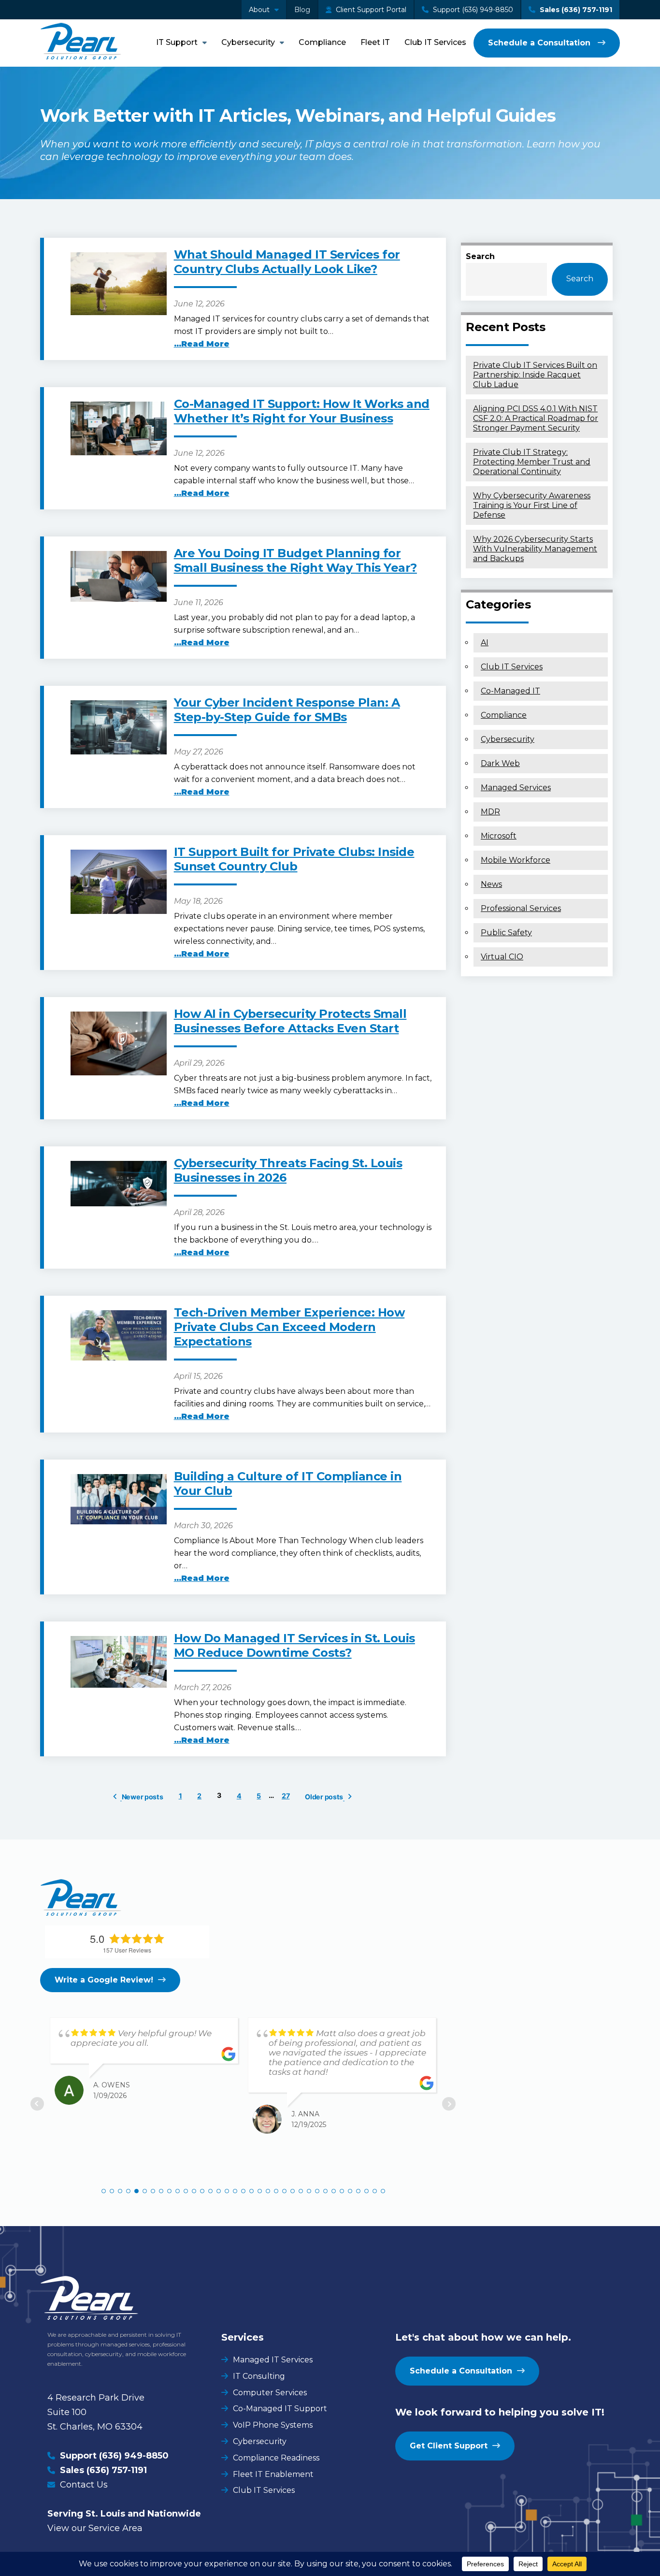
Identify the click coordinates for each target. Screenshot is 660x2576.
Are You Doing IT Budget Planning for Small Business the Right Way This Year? (295, 560)
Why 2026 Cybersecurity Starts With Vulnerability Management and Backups (535, 549)
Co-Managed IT (510, 691)
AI (485, 643)
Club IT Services (435, 42)
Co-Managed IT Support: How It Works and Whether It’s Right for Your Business (302, 411)
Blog (302, 10)
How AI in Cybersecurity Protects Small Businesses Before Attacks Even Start (290, 1021)
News (491, 884)
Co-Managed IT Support (280, 2409)
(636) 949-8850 (134, 2456)
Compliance (322, 42)
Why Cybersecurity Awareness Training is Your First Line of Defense (532, 505)
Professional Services (521, 908)
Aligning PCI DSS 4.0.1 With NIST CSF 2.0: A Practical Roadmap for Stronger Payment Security (536, 418)
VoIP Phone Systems (273, 2425)
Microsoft (499, 836)
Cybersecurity (248, 42)
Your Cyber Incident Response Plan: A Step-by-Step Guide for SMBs (287, 710)
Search (480, 256)
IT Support (177, 42)
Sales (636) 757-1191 (575, 10)
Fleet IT (375, 42)
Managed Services (516, 788)
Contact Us (84, 2485)
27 (286, 1796)
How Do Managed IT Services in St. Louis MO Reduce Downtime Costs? (294, 1645)
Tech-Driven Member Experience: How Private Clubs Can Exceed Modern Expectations (289, 1327)
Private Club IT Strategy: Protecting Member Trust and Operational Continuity (532, 462)
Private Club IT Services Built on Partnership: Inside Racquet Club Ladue (535, 375)
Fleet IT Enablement (273, 2474)
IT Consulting (259, 2376)
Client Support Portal (370, 10)
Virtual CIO (502, 957)
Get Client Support (449, 2446)
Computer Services (270, 2393)
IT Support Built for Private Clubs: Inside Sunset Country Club (294, 859)
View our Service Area (95, 2528)
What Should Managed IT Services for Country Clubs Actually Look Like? (287, 262)
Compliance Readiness (276, 2458)
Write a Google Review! (104, 1980)
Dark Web (500, 763)
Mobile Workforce (516, 860)
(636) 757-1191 (117, 2470)
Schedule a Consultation (540, 43)
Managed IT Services (273, 2360)
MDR (490, 812)
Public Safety (506, 933)
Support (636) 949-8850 (472, 10)
